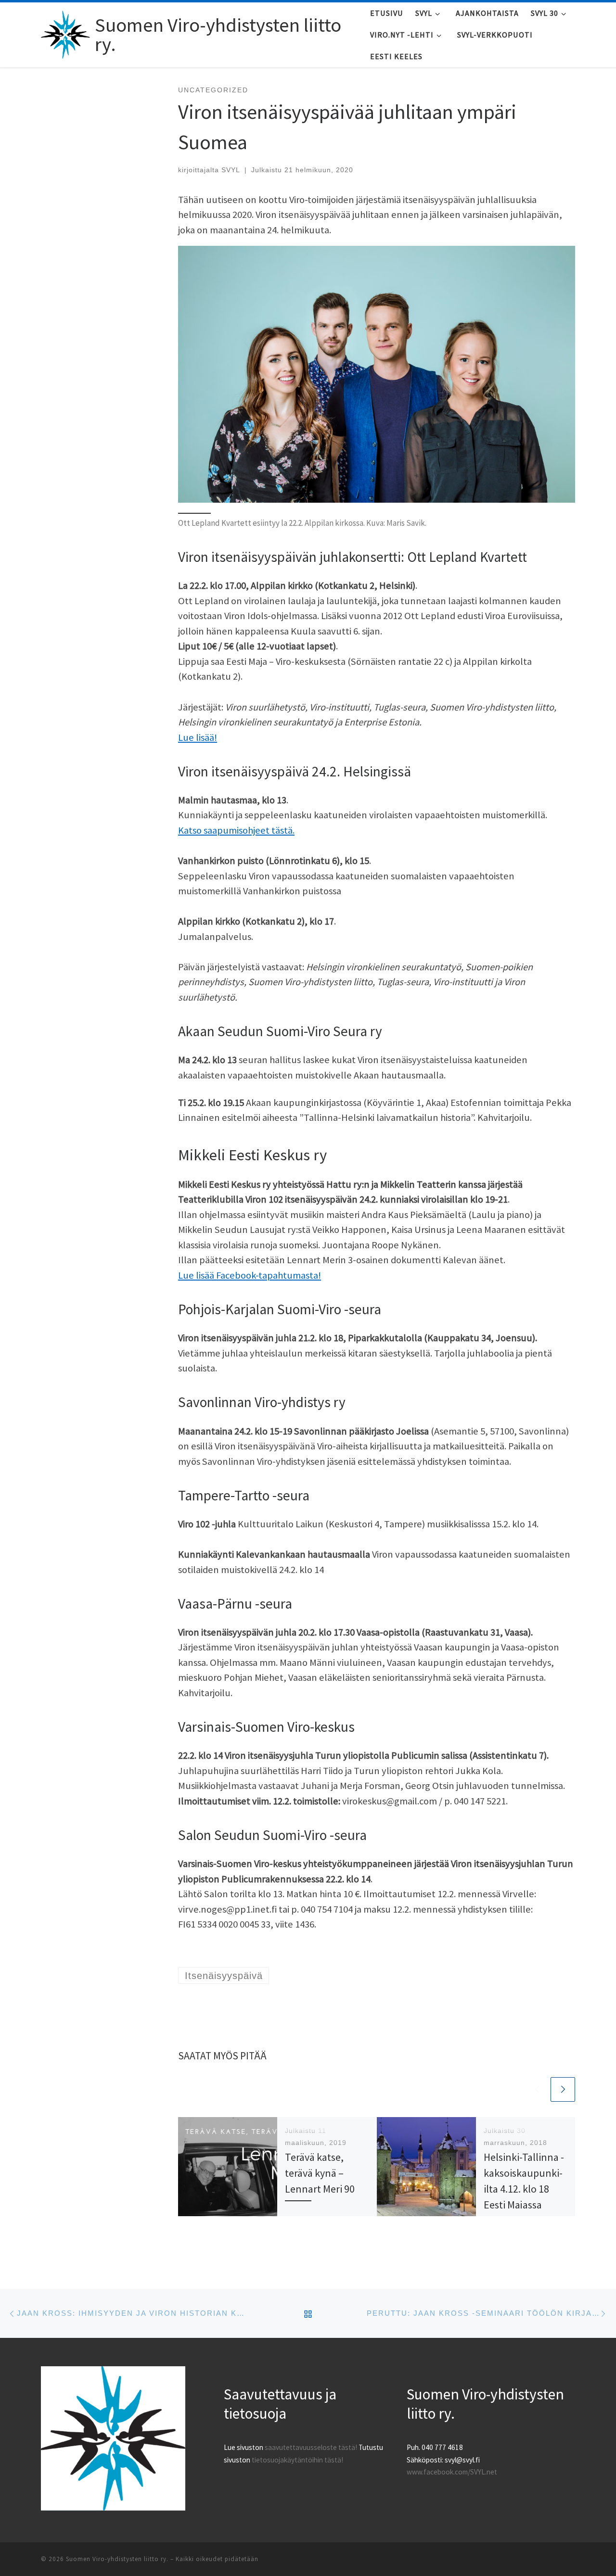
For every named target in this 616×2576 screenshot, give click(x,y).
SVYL (231, 170)
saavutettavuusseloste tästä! (311, 2447)
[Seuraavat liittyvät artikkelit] (563, 2089)
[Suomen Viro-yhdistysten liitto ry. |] (66, 32)
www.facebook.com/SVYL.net (452, 2472)
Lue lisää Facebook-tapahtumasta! (250, 1275)
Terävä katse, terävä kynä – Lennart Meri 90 (320, 2173)
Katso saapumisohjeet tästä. (236, 830)
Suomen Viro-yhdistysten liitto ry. (117, 2559)
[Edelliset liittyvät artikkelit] (537, 2089)
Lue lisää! (198, 737)
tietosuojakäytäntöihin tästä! (297, 2460)
